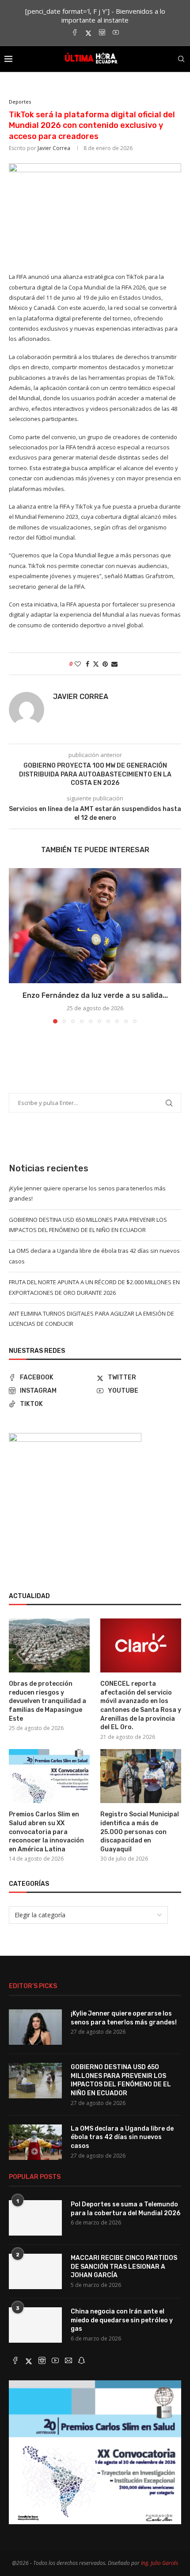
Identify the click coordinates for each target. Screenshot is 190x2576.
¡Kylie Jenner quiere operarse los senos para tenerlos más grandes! (124, 2018)
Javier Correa (54, 148)
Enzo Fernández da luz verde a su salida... (95, 995)
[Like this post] (78, 664)
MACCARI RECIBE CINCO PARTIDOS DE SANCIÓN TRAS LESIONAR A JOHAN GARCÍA (124, 2267)
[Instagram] (102, 33)
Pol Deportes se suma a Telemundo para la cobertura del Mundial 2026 (125, 2209)
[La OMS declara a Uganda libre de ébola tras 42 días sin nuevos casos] (35, 2142)
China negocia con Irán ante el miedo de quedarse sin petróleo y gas (122, 2320)
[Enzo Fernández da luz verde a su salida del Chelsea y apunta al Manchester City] (95, 926)
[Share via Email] (114, 664)
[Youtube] (116, 33)
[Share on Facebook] (87, 664)
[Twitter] (88, 33)
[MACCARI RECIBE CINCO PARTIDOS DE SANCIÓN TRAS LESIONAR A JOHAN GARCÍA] (35, 2271)
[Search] (181, 59)
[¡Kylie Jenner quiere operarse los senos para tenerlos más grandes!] (35, 2027)
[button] (16, 945)
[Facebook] (75, 33)
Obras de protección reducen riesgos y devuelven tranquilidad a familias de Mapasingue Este (47, 1701)
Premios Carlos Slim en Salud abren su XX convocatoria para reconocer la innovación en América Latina (46, 1832)
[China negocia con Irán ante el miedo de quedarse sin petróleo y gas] (35, 2325)
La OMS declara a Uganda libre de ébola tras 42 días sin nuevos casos (122, 2137)
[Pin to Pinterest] (105, 664)
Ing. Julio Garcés (160, 2563)
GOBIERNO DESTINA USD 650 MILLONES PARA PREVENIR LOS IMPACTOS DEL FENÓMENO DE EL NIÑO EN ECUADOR (121, 2080)
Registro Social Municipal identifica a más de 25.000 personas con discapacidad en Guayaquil (140, 1832)
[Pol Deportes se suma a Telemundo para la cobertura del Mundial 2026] (35, 2218)
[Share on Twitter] (96, 664)
